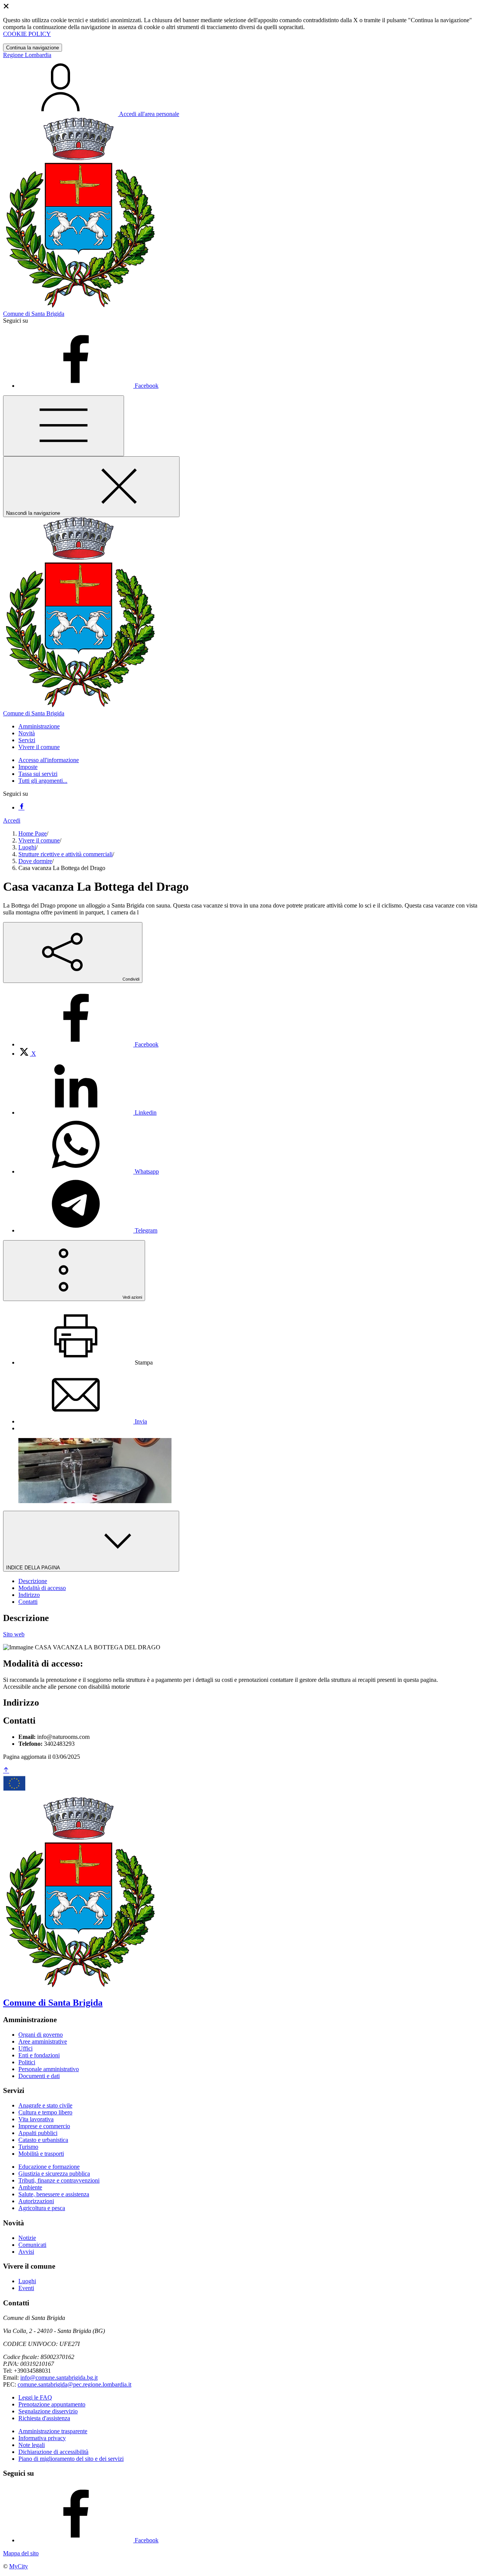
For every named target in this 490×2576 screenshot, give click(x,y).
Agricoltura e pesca (42, 2208)
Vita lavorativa (36, 2119)
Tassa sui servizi (38, 774)
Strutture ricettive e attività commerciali (65, 854)
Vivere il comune (39, 840)
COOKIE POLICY (27, 34)
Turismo (28, 2147)
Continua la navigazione (33, 48)
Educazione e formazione (49, 2167)
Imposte (28, 767)
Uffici (25, 2048)
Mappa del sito (21, 2553)
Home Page (33, 833)
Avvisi (26, 2252)
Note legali (32, 2445)
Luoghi (27, 847)
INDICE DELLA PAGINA (34, 1568)
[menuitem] (88, 1044)
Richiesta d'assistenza (44, 2418)
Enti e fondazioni (39, 2055)
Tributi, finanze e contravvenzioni (59, 2180)
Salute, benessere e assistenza (54, 2194)
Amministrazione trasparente (53, 2431)
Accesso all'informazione (49, 760)
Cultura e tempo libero (45, 2112)
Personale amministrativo (49, 2069)
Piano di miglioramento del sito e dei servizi (71, 2459)
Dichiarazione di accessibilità (53, 2452)
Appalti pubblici (38, 2133)
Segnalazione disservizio (48, 2411)
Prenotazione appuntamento (52, 2404)
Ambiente (30, 2187)
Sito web (14, 1634)
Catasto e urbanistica (43, 2140)
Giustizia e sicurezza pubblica (54, 2174)
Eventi (26, 2288)
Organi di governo (41, 2035)
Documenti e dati (39, 2076)
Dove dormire (35, 861)
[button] (39, 726)
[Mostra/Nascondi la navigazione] (64, 426)
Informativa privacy (42, 2438)
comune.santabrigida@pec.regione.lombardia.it (74, 2384)
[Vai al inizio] (6, 1770)
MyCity (19, 2566)
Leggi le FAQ (35, 2397)
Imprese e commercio (44, 2126)
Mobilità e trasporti (41, 2154)
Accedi (12, 820)
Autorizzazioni (36, 2201)
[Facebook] (21, 807)
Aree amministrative (43, 2041)
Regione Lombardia (27, 55)
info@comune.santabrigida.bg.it (59, 2378)
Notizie (27, 2238)
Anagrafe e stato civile (45, 2105)
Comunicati (32, 2245)
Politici (27, 2062)
